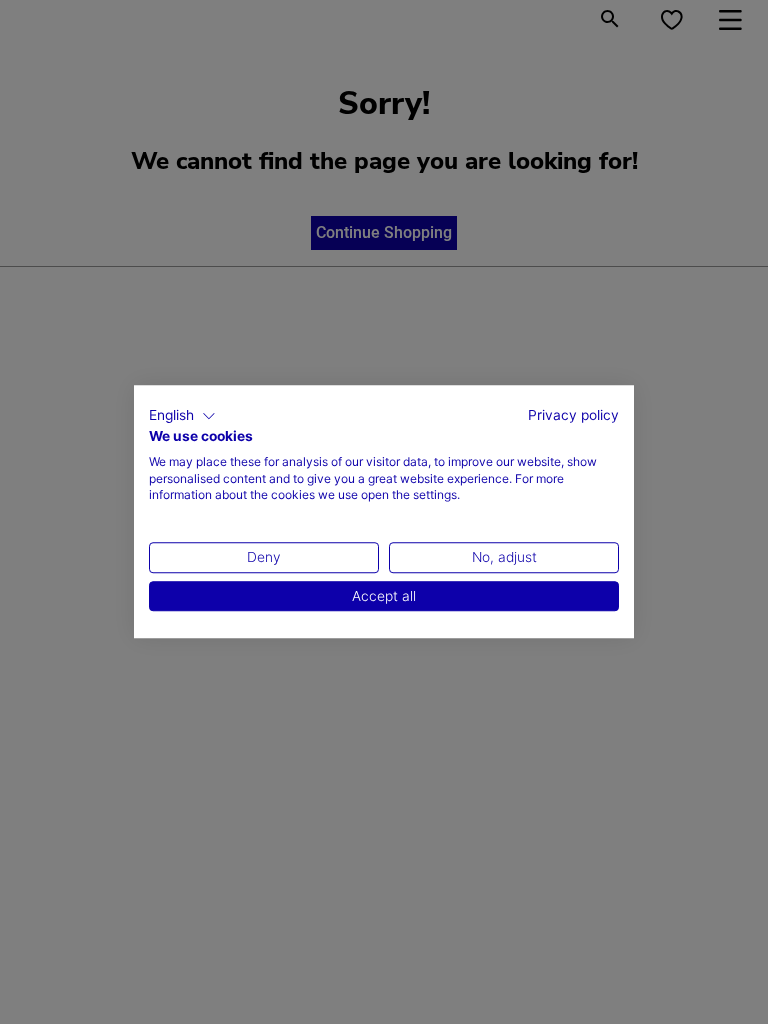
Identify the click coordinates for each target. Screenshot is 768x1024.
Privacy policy (573, 415)
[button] (182, 416)
